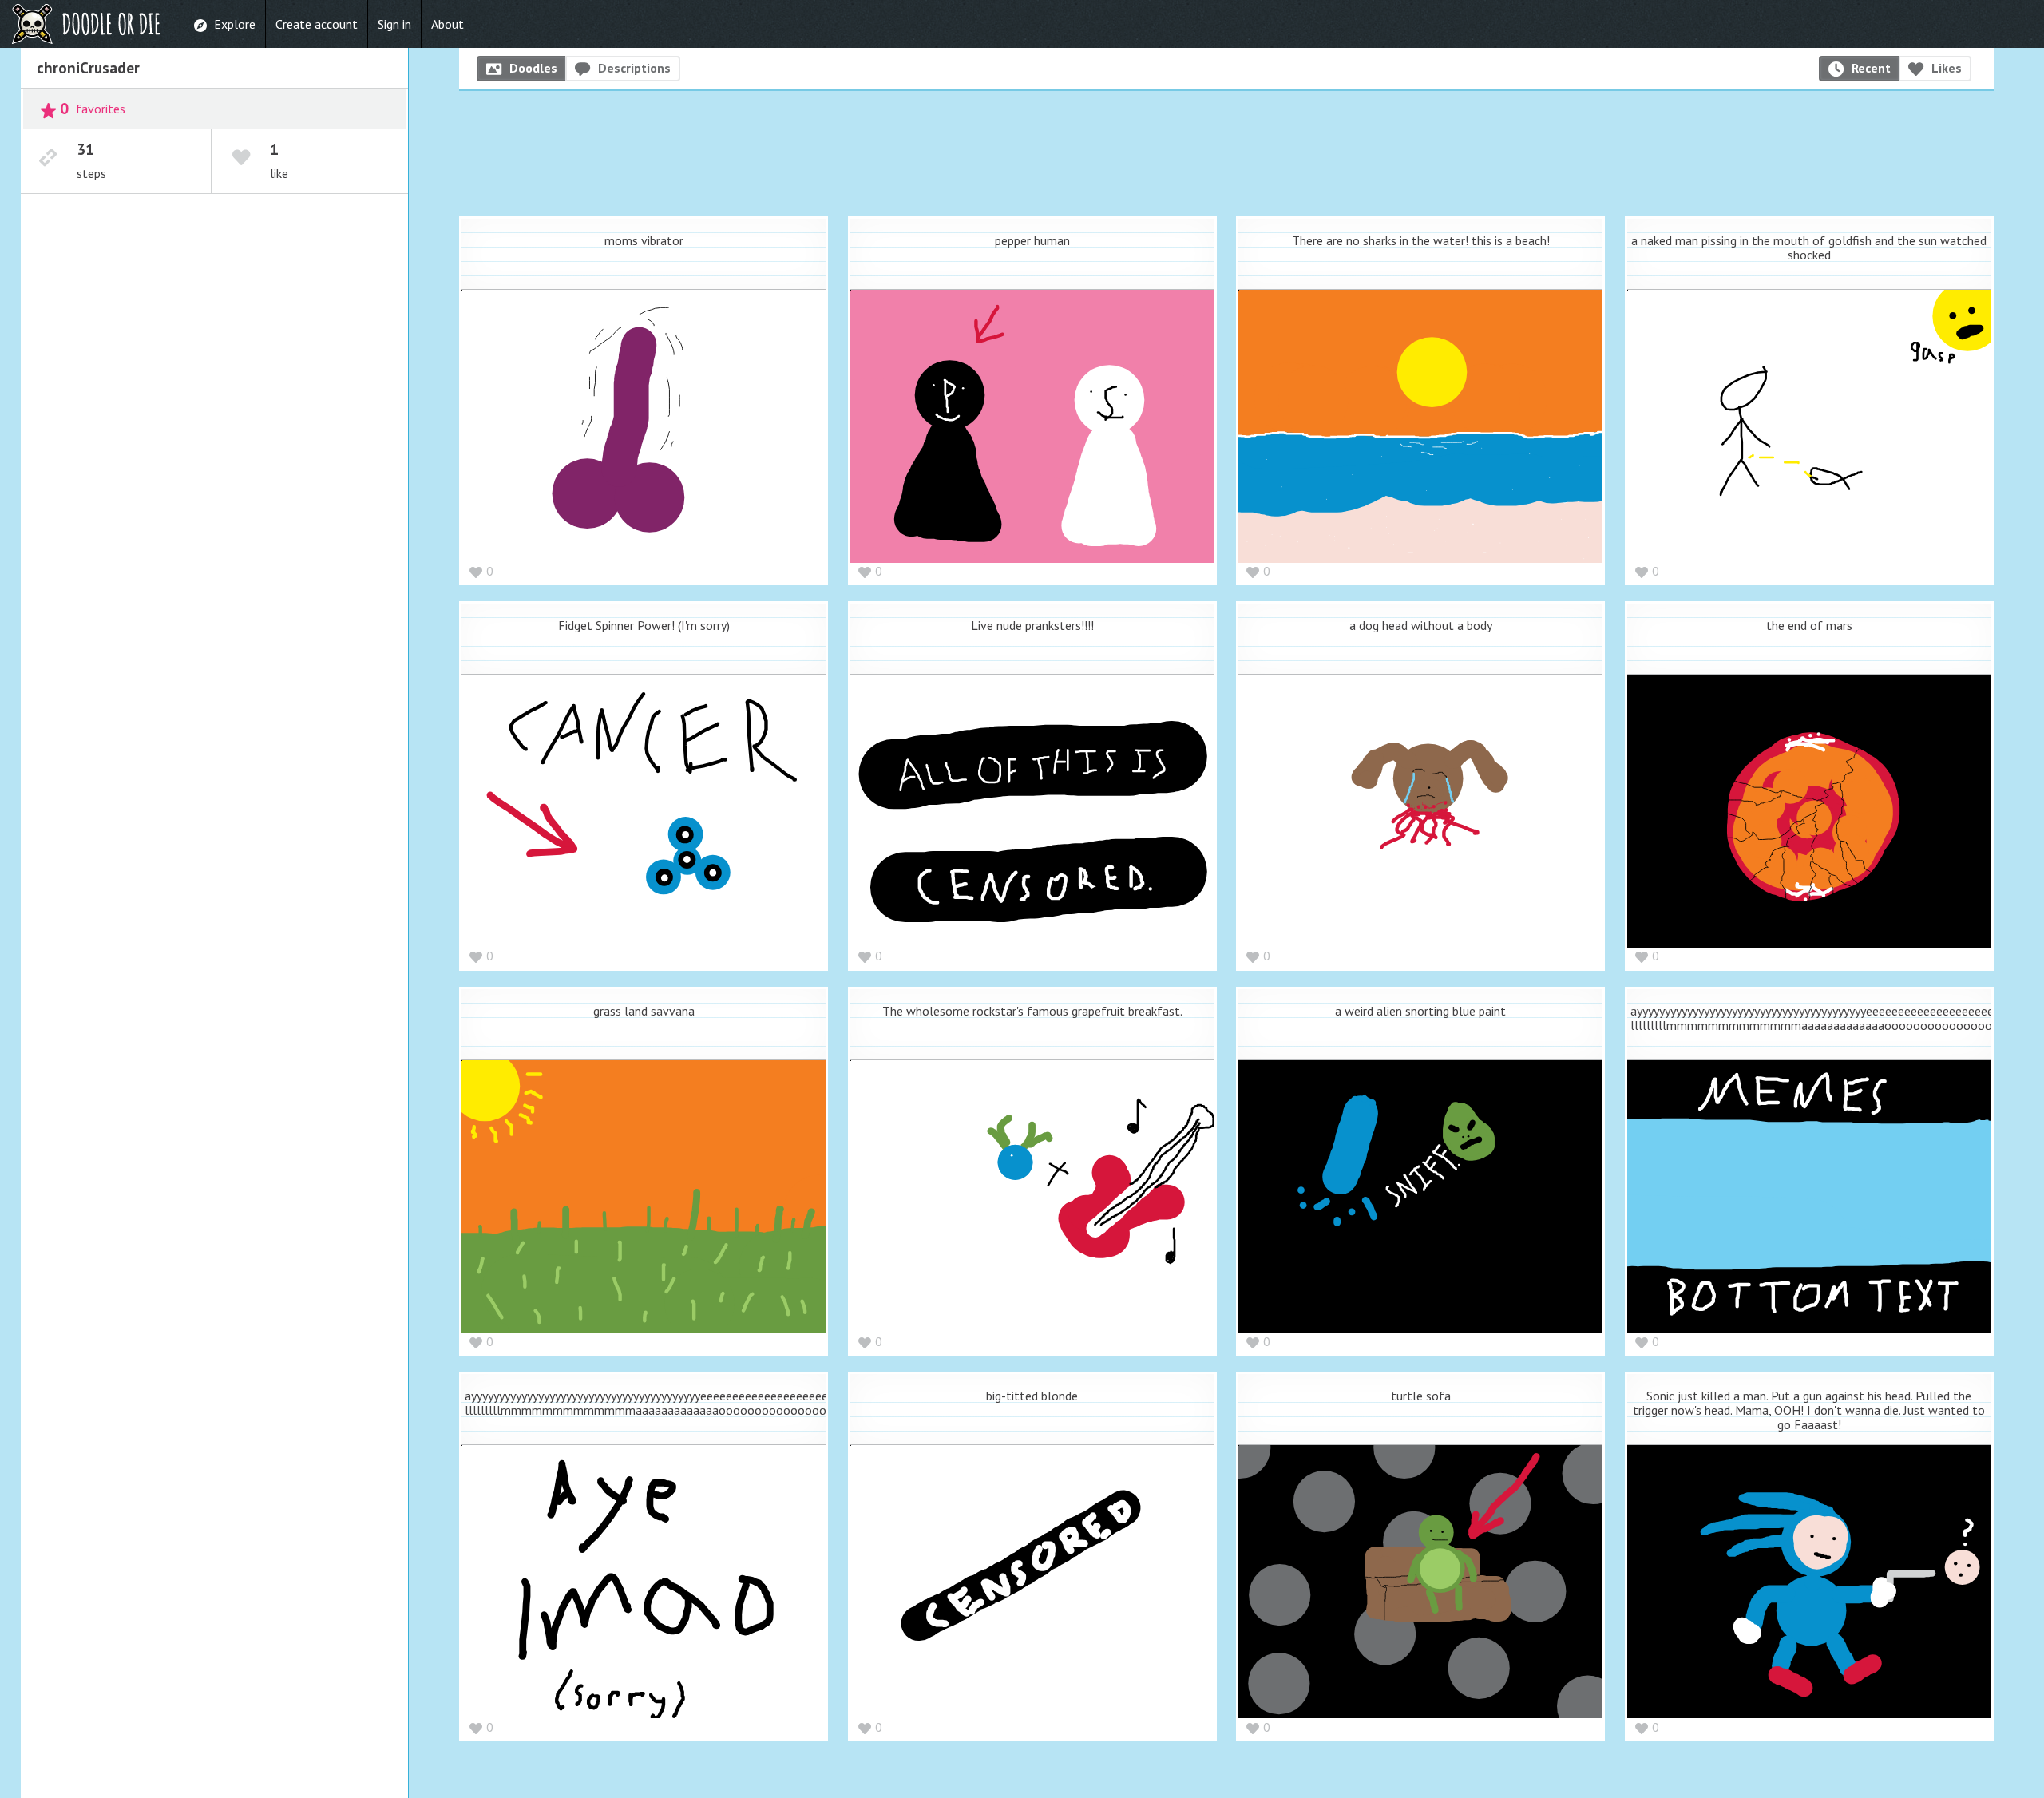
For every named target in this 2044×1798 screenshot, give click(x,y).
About (448, 24)
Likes (1947, 68)
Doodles (533, 68)
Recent (1871, 68)
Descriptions (634, 68)
